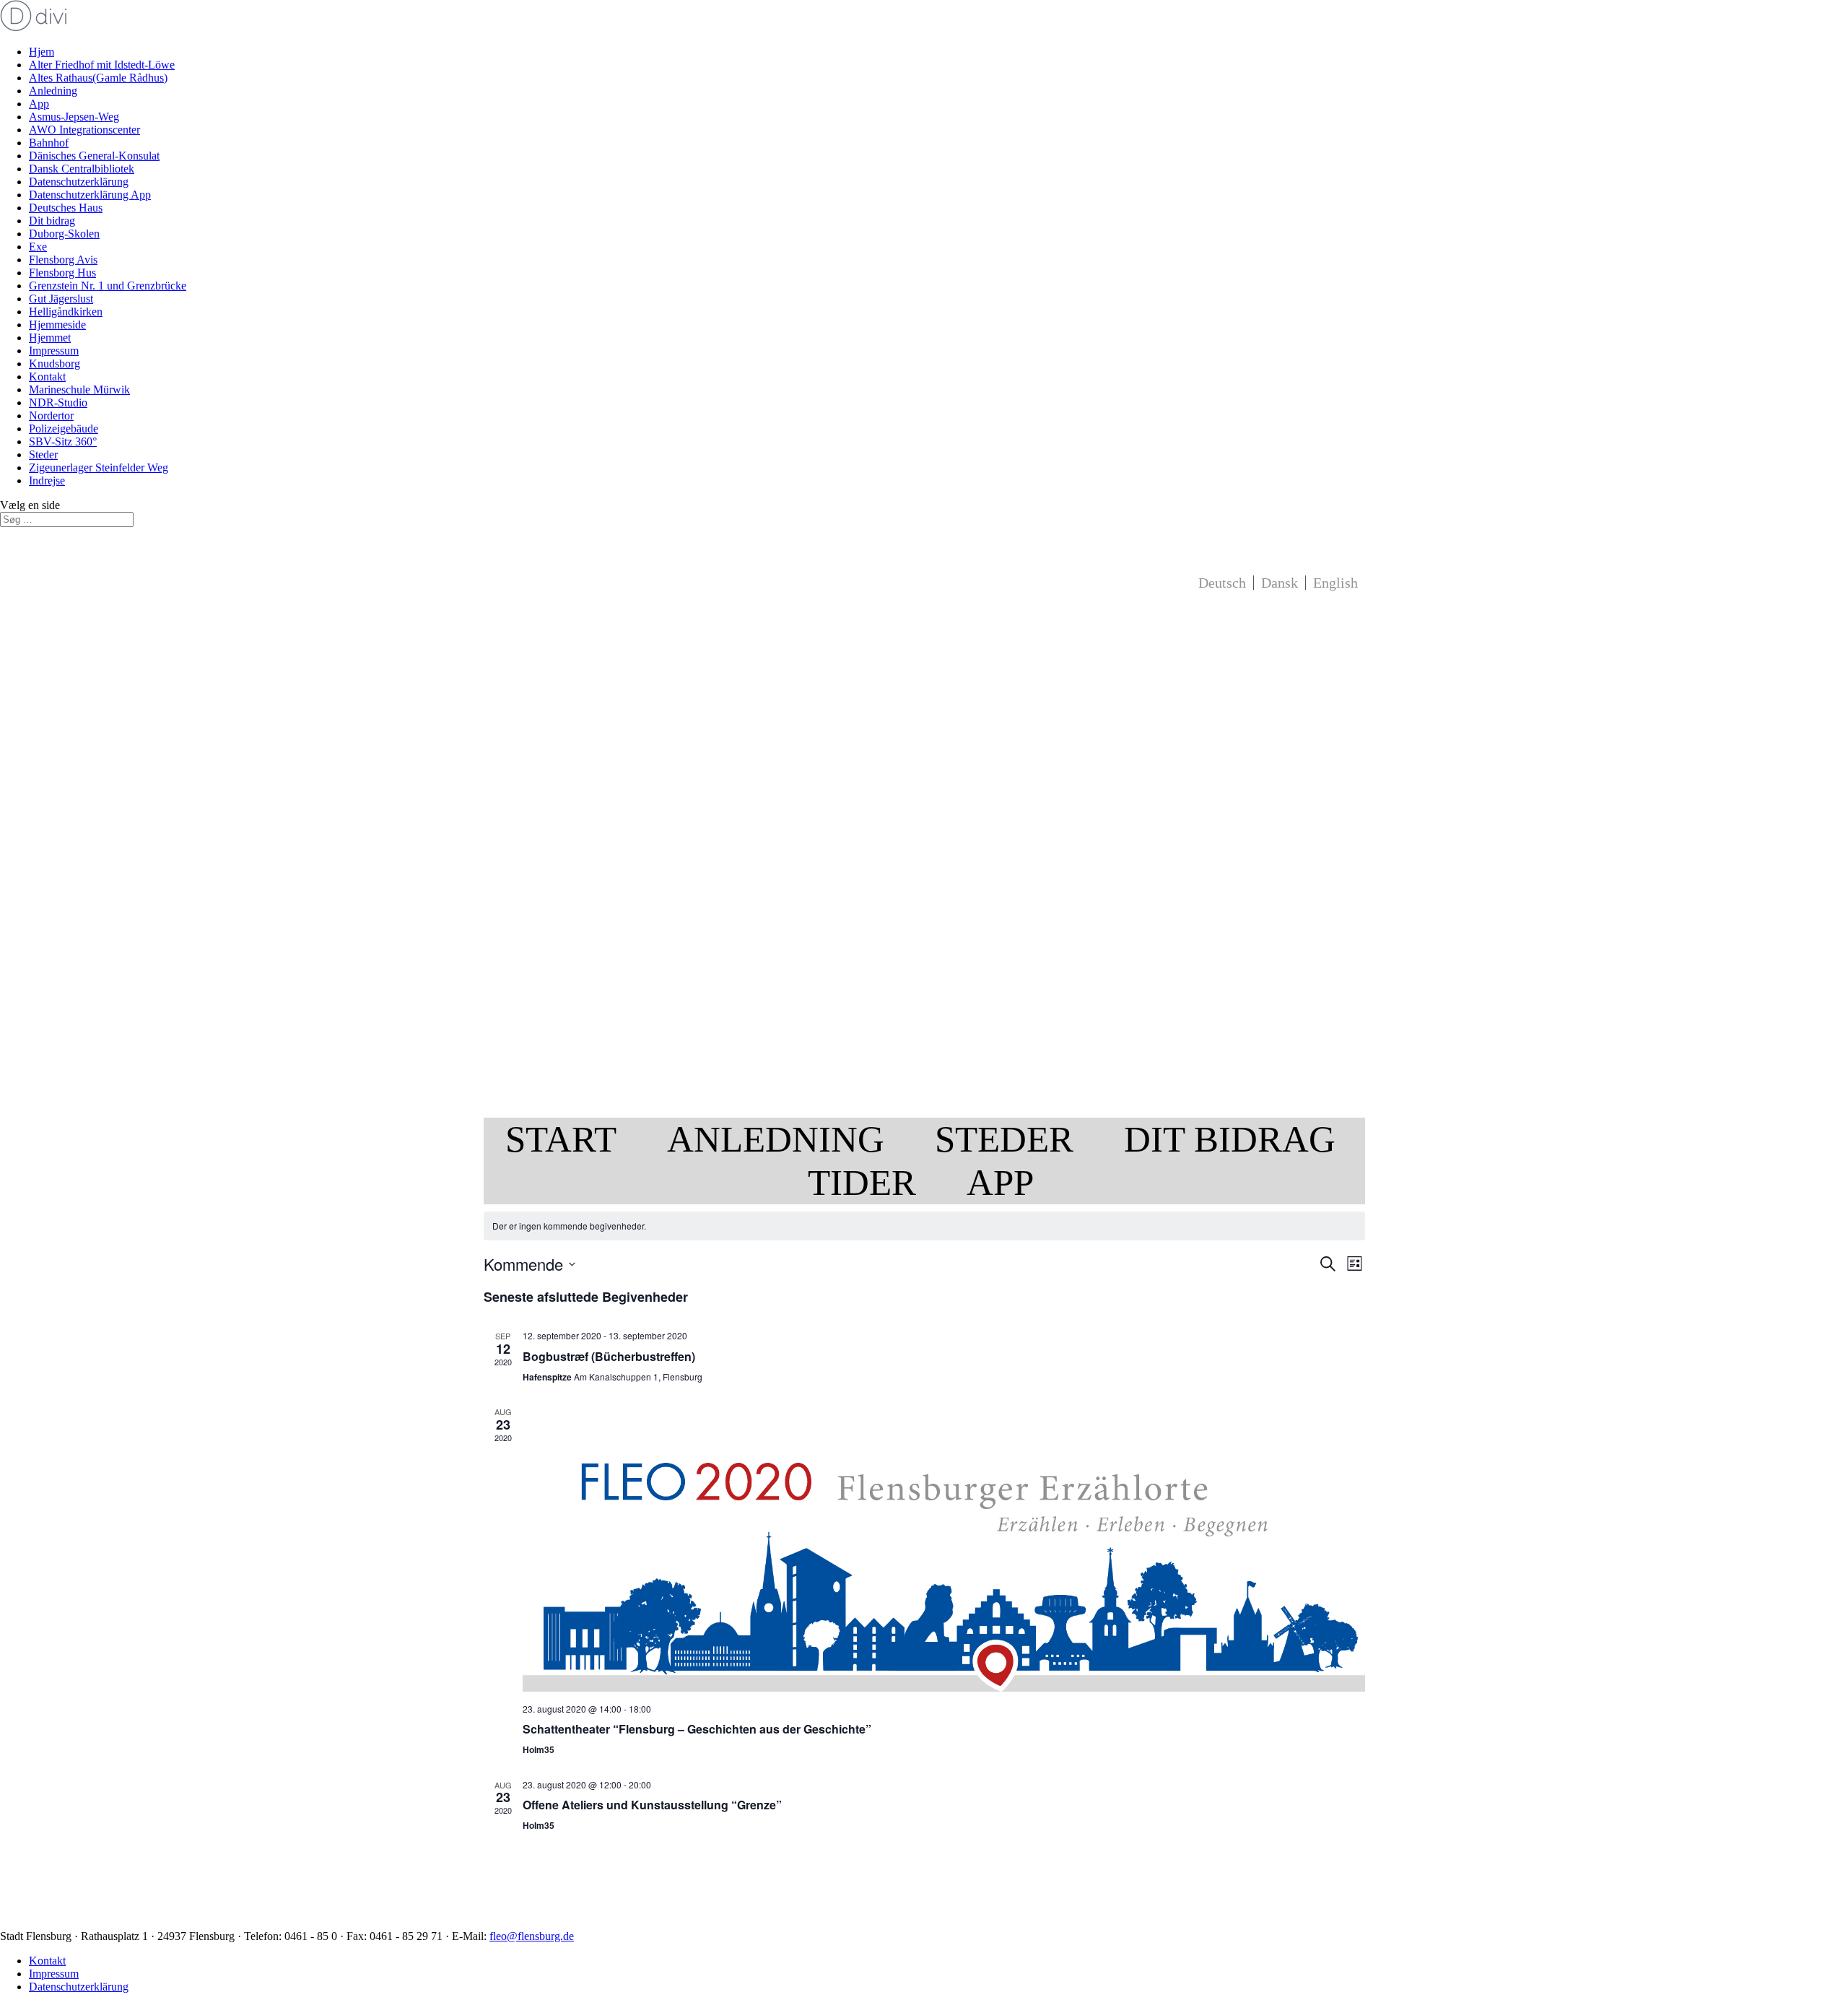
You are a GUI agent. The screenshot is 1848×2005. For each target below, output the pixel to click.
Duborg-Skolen (64, 234)
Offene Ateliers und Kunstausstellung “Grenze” (652, 1805)
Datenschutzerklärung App (90, 195)
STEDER (1004, 1139)
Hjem (42, 52)
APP (1000, 1182)
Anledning (53, 91)
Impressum (54, 351)
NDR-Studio (58, 403)
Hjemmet (50, 338)
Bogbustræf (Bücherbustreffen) (609, 1356)
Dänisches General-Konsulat (94, 156)
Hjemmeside (57, 325)
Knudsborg (55, 364)
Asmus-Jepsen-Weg (74, 117)
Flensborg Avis (63, 260)
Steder (43, 455)
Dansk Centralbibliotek (82, 169)
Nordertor (51, 416)
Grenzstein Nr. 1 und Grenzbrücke (108, 286)
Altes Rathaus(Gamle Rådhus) (98, 78)
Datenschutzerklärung (79, 182)
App (39, 104)
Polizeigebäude (64, 429)
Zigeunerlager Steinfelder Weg (99, 467)
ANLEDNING (776, 1139)
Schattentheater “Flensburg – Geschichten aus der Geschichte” (697, 1729)
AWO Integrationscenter (84, 130)
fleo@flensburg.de (532, 1936)
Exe (38, 247)
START (561, 1139)
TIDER (862, 1182)
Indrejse (47, 480)
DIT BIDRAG (1230, 1139)
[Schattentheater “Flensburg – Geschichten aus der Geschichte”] (944, 1548)
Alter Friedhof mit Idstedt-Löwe (102, 65)
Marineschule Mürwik (79, 390)
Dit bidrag (52, 221)
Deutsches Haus (66, 208)
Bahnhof (49, 143)
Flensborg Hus (62, 273)
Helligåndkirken (66, 312)
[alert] (924, 1226)
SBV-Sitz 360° (63, 442)
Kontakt (47, 377)
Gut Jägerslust (61, 299)
